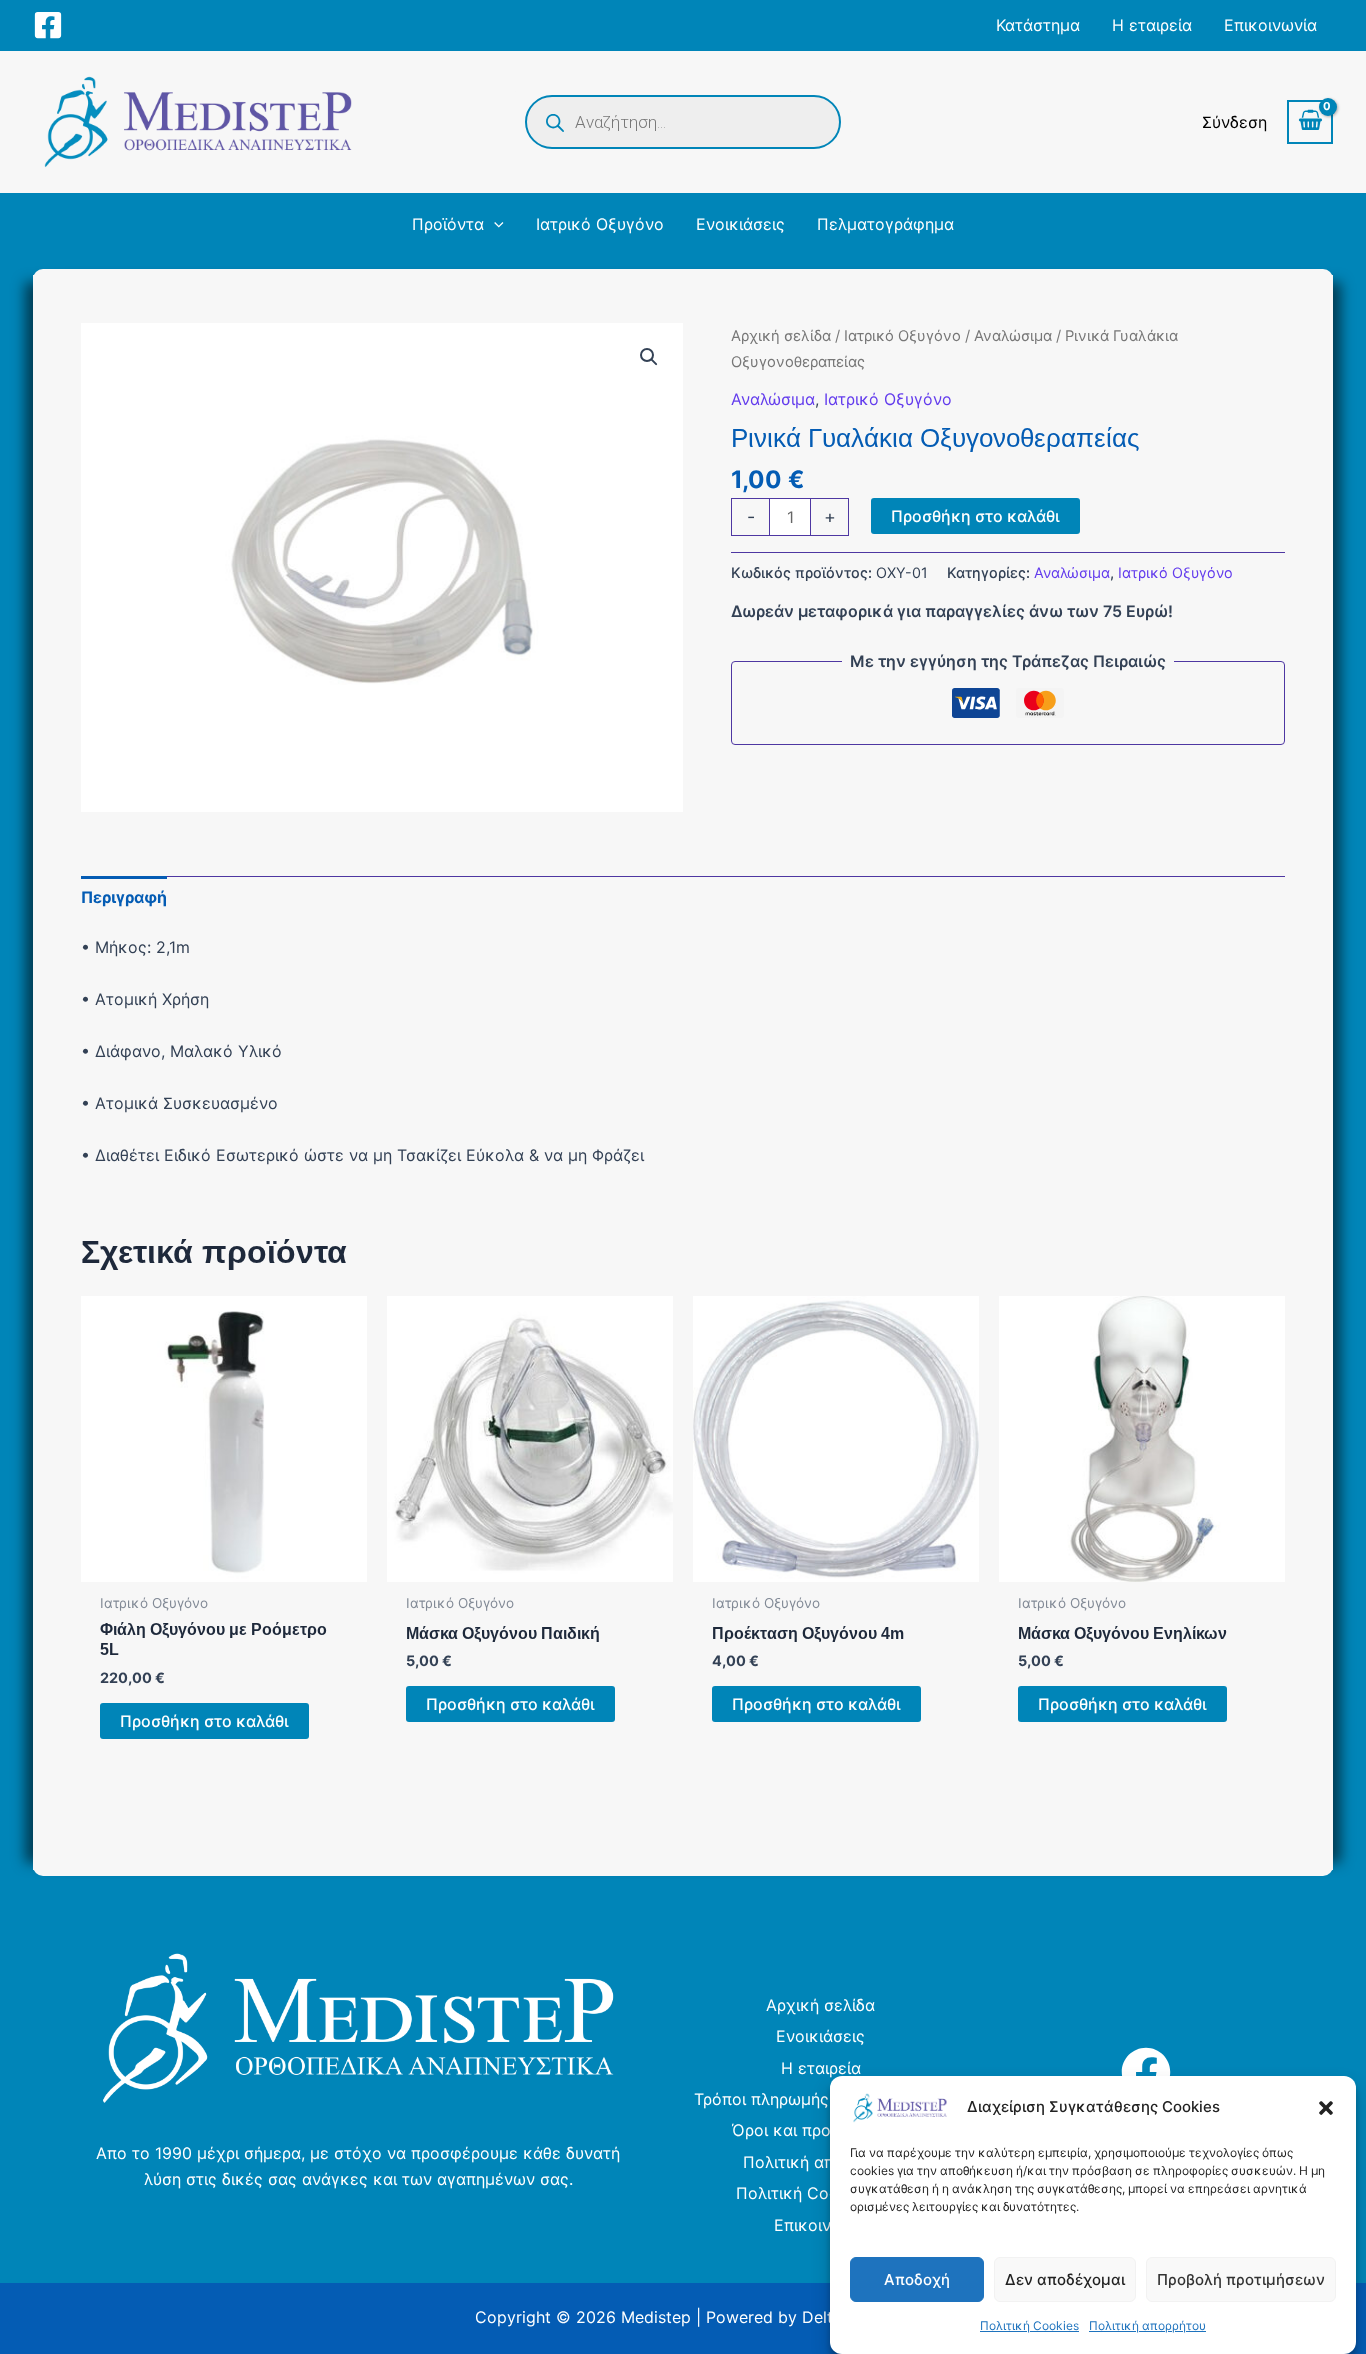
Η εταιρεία (821, 2068)
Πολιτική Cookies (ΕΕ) (821, 2193)
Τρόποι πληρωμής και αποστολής (821, 2099)
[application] (494, 224)
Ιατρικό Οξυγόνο (902, 336)
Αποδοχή (917, 2279)
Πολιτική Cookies (1029, 2325)
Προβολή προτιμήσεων (1241, 2279)
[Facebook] (48, 25)
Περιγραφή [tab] (124, 897)
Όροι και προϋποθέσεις (821, 2130)
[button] (1326, 2108)
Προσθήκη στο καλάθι (975, 516)
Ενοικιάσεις (820, 2036)
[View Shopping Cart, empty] (1310, 122)
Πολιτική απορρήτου (1147, 2325)
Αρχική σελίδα (781, 336)
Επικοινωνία (820, 2225)
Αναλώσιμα (1013, 336)
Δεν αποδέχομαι (1065, 2279)
